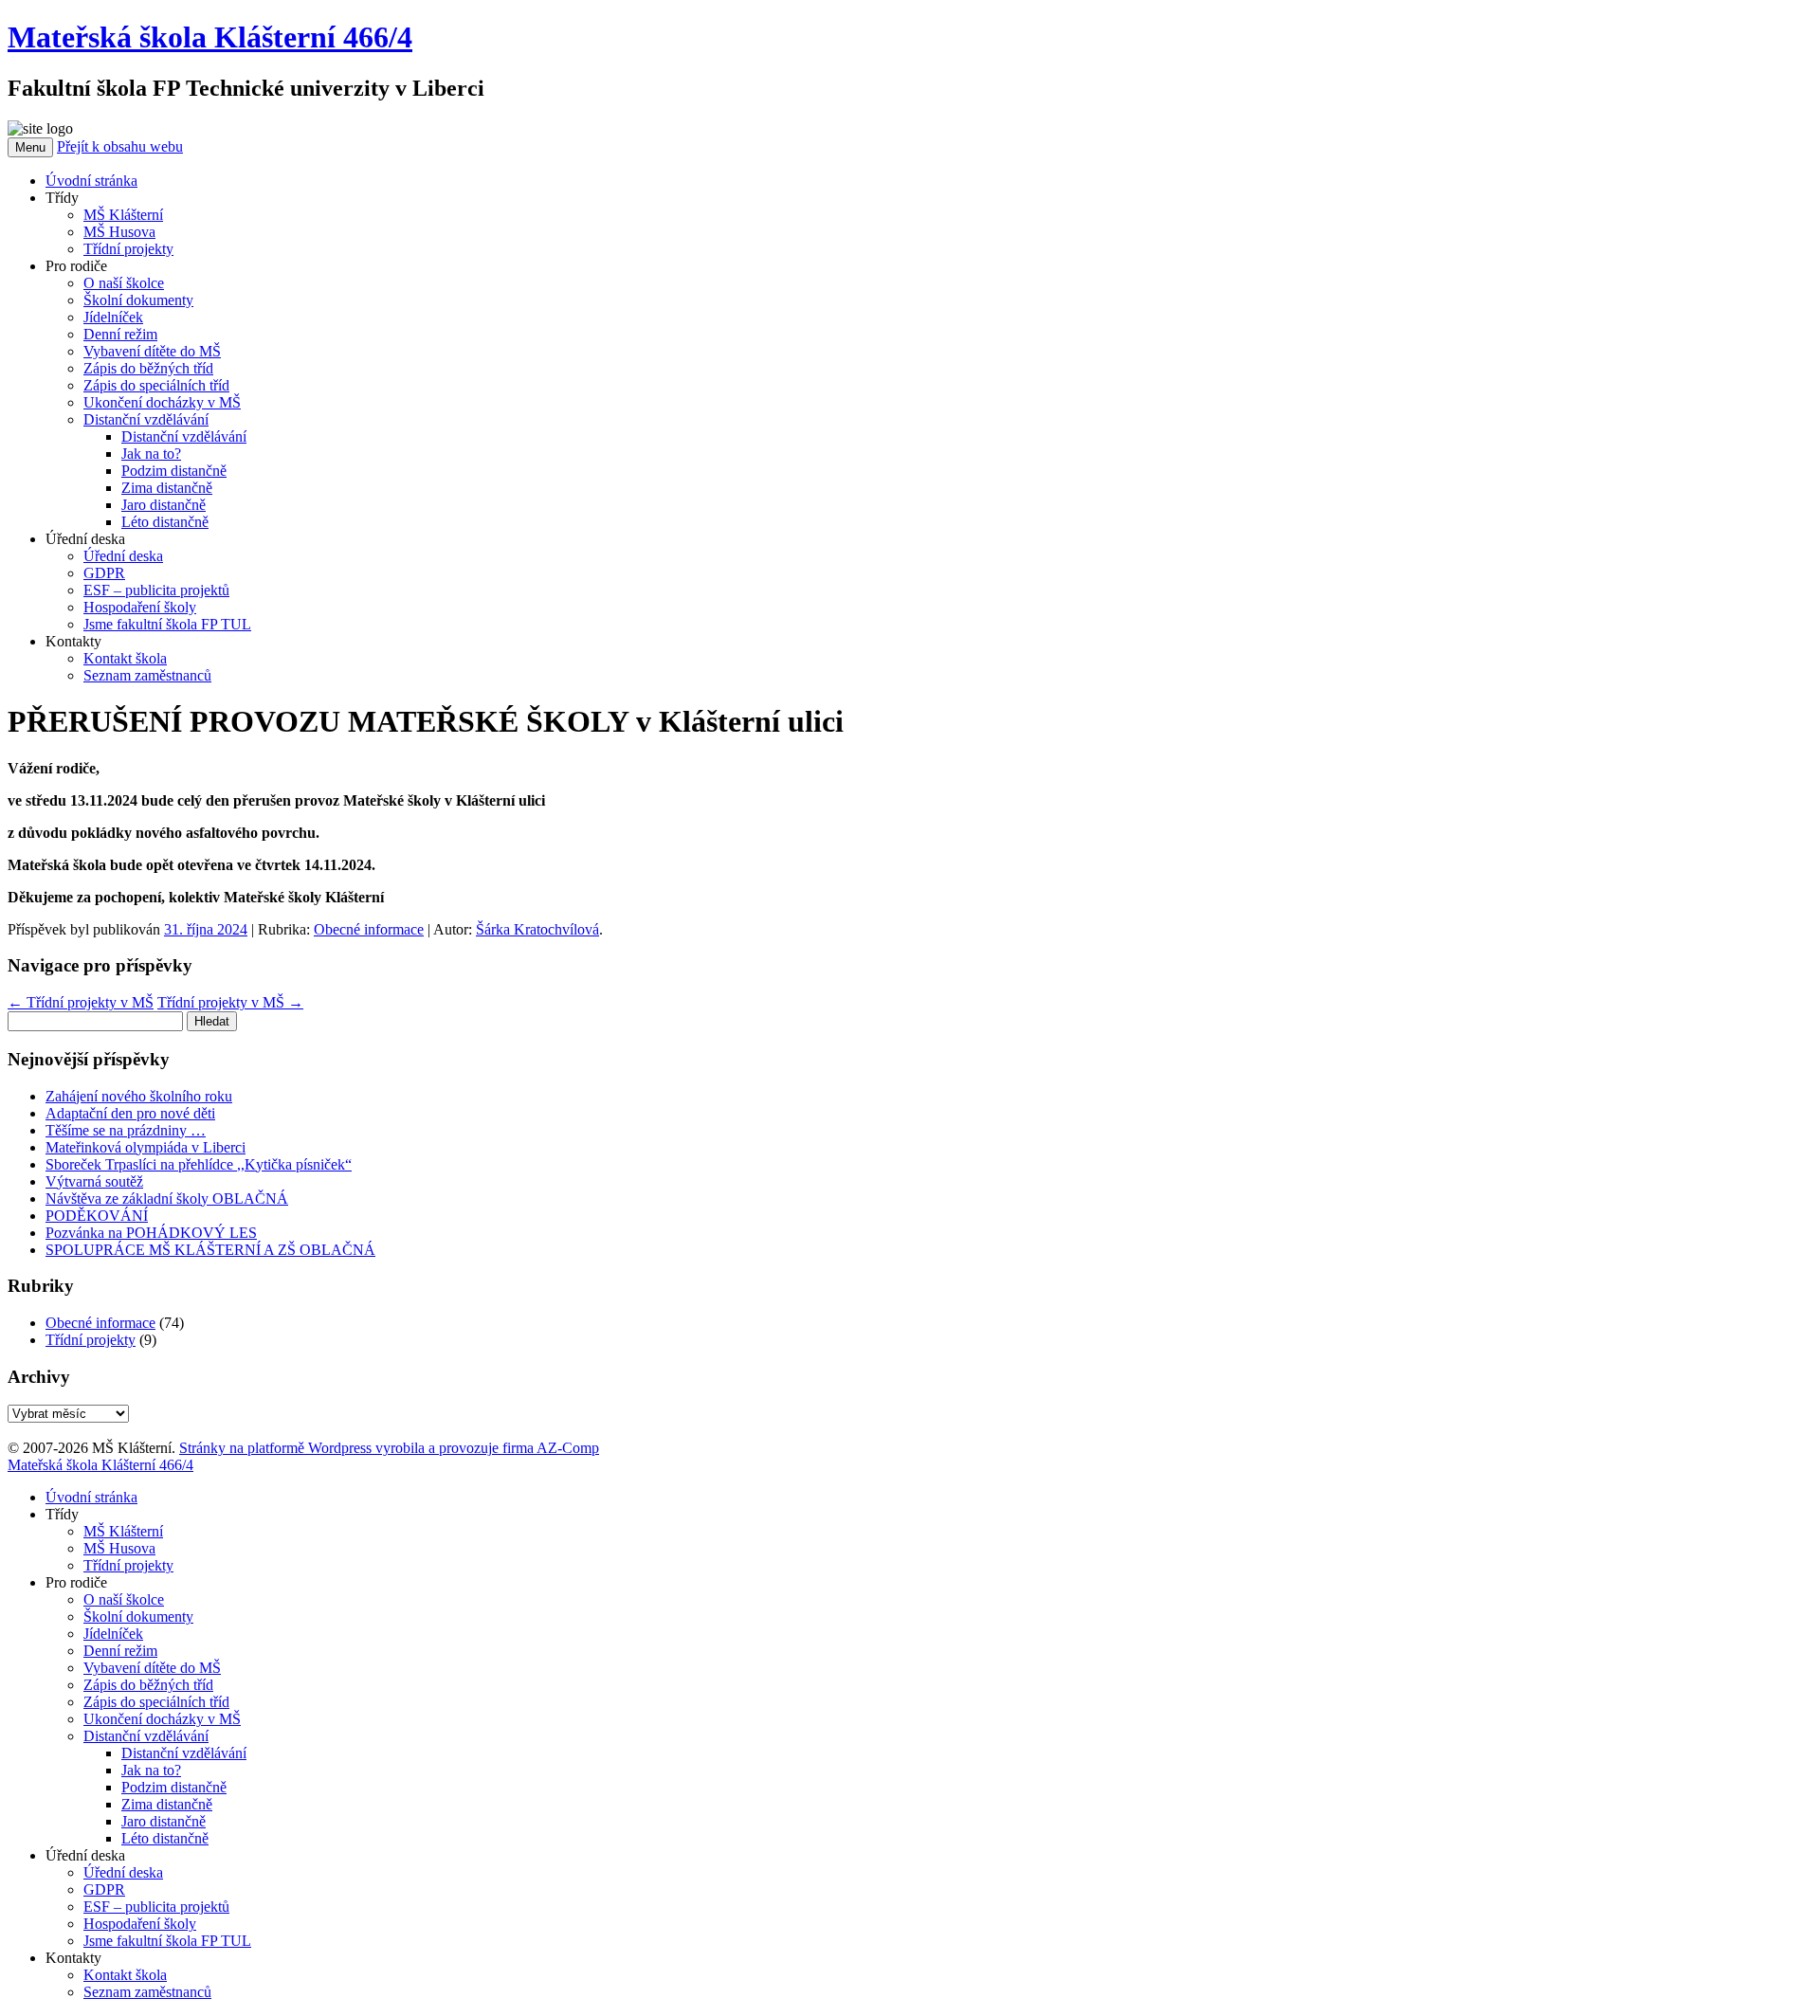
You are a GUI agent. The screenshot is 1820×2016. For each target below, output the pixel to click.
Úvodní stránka (91, 181)
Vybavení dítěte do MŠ (152, 351)
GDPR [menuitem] (104, 1889)
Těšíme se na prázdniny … (126, 1130)
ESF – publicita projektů (156, 590)
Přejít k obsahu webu (120, 146)
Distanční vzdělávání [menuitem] (146, 1736)
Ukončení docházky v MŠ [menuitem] (162, 1719)
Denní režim (120, 334)
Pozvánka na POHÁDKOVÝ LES (151, 1233)
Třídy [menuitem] (62, 1514)
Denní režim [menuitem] (120, 1651)
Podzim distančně (174, 471)
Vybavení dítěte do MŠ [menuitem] (152, 1668)
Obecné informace (369, 929)
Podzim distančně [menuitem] (174, 1787)
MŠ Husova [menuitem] (119, 1548)
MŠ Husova (119, 232)
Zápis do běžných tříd (148, 368)
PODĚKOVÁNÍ (97, 1216)
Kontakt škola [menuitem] (125, 1975)
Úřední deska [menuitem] (85, 1855)
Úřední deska (123, 556)
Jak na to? (151, 454)
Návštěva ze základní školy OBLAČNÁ (167, 1199)
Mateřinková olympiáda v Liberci (146, 1147)
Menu (30, 147)
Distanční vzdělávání (146, 419)
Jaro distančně (164, 505)
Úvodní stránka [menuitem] (91, 1497)
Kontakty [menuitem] (73, 1958)
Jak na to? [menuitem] (151, 1770)
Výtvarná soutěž (94, 1181)
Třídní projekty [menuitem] (128, 1565)
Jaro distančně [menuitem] (164, 1821)
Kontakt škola (125, 658)
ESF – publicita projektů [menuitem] (156, 1907)
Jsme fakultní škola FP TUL (167, 624)
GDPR (104, 573)
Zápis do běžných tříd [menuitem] (148, 1685)
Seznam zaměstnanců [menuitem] (147, 1992)
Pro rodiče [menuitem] (76, 1582)
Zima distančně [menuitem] (167, 1804)
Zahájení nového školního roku (139, 1096)
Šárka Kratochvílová (537, 929)
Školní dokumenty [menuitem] (138, 1616)
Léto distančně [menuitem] (165, 1838)
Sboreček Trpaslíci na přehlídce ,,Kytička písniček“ (199, 1164)
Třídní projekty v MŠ (81, 1002)
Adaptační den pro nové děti (130, 1113)
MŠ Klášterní (123, 215)
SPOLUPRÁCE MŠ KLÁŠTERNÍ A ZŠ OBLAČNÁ (210, 1250)
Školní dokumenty (138, 300)
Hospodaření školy (140, 607)
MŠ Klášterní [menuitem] (123, 1531)
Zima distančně (167, 488)
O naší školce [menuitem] (124, 1599)
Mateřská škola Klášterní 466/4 (210, 37)
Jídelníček (113, 317)
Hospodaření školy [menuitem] (140, 1924)
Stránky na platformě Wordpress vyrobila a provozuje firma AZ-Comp (389, 1448)
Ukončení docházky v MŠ (162, 402)
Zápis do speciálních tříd (156, 385)
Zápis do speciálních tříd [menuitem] (156, 1702)
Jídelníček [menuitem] (113, 1634)
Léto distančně (165, 522)
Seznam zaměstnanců (147, 675)
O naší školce (124, 283)
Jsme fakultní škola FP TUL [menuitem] (167, 1941)
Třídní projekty (128, 249)
